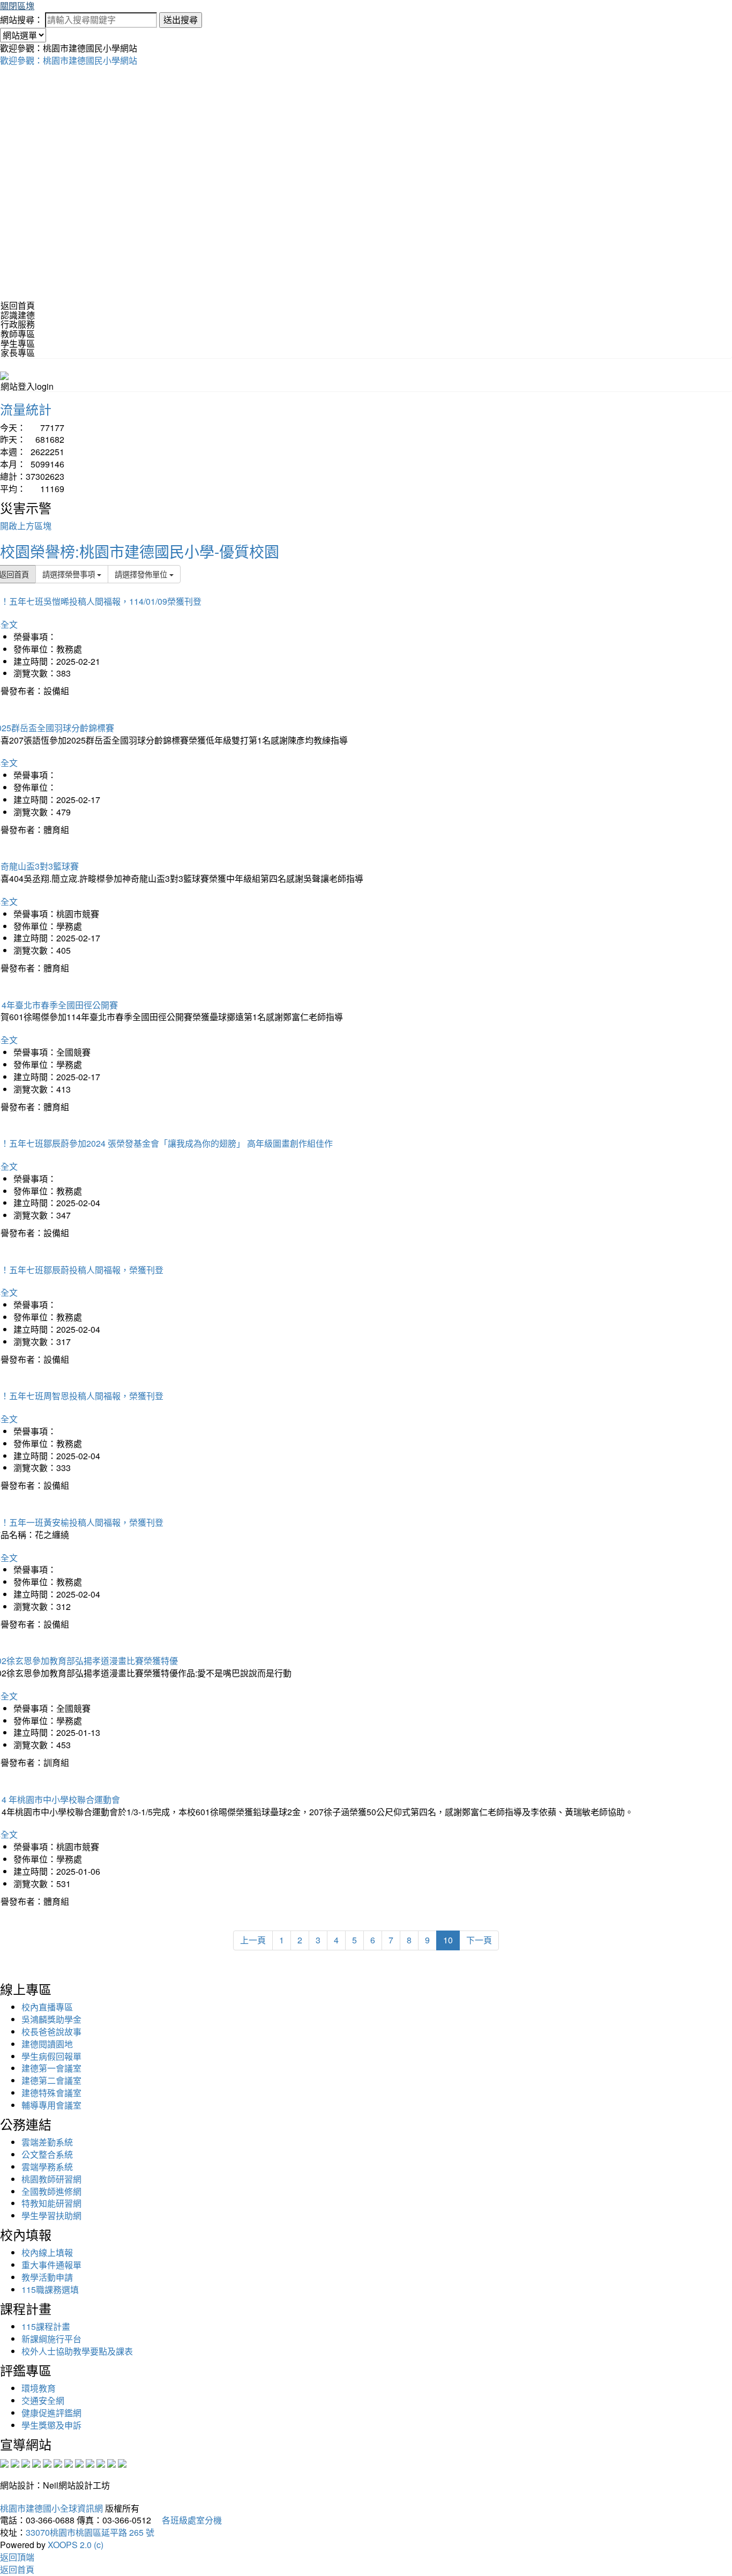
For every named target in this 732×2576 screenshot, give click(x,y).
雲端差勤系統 (47, 2142)
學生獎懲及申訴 (51, 2425)
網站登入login (27, 386)
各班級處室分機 (188, 2520)
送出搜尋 (181, 20)
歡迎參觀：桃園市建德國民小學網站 (69, 60)
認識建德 (18, 315)
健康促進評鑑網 (51, 2413)
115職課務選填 (50, 2289)
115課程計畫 (46, 2326)
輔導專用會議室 (51, 2105)
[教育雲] (90, 2462)
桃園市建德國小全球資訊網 (51, 2508)
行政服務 (18, 324)
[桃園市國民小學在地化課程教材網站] (15, 2462)
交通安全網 (43, 2400)
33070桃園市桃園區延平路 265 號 (90, 2532)
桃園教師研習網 (51, 2179)
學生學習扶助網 (51, 2215)
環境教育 (39, 2388)
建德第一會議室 (51, 2068)
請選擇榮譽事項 (70, 574)
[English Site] (4, 374)
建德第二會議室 (51, 2080)
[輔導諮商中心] (101, 2462)
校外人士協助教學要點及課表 (77, 2351)
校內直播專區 (47, 2007)
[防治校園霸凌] (69, 2462)
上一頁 (253, 1940)
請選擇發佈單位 (142, 574)
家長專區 (18, 352)
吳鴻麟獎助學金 (51, 2019)
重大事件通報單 (51, 2265)
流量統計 (26, 409)
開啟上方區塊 (26, 526)
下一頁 (479, 1940)
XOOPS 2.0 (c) (76, 2545)
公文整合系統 (47, 2154)
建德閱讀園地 (47, 2044)
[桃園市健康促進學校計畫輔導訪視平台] (122, 2462)
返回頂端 (17, 2557)
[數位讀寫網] (79, 2462)
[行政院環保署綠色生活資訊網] (36, 2462)
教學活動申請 (47, 2277)
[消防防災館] (47, 2462)
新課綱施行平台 (51, 2339)
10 (448, 1940)
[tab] (366, 315)
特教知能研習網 (51, 2203)
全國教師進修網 (51, 2191)
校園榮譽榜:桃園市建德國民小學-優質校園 (140, 551)
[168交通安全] (4, 2462)
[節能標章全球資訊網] (58, 2462)
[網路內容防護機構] (26, 2462)
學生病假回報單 (51, 2056)
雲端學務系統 (47, 2167)
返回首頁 (18, 305)
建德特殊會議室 (51, 2093)
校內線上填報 (47, 2252)
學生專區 (18, 343)
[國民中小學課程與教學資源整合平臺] (111, 2462)
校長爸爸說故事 (51, 2032)
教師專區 (18, 334)
